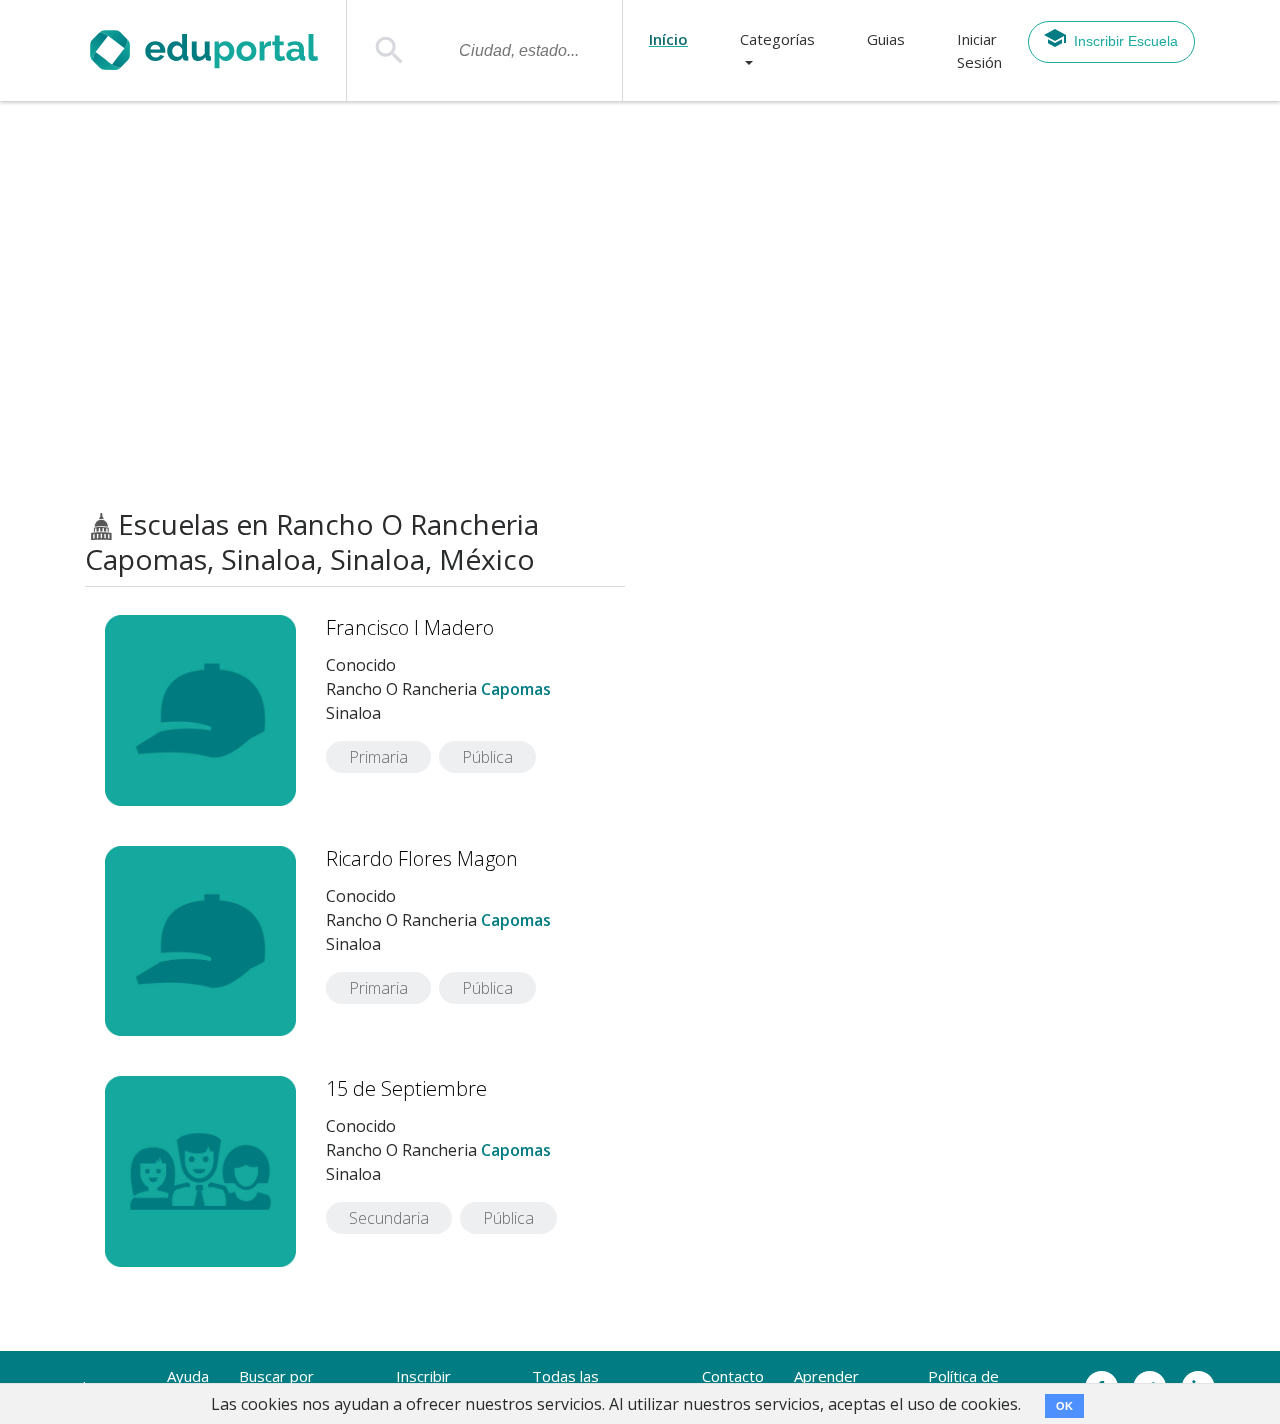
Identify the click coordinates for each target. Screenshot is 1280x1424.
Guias (886, 39)
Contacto (733, 1376)
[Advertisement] (640, 305)
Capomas (516, 689)
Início (668, 39)
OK (1064, 1406)
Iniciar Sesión (979, 50)
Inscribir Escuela (1126, 41)
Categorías (777, 39)
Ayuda (188, 1376)
